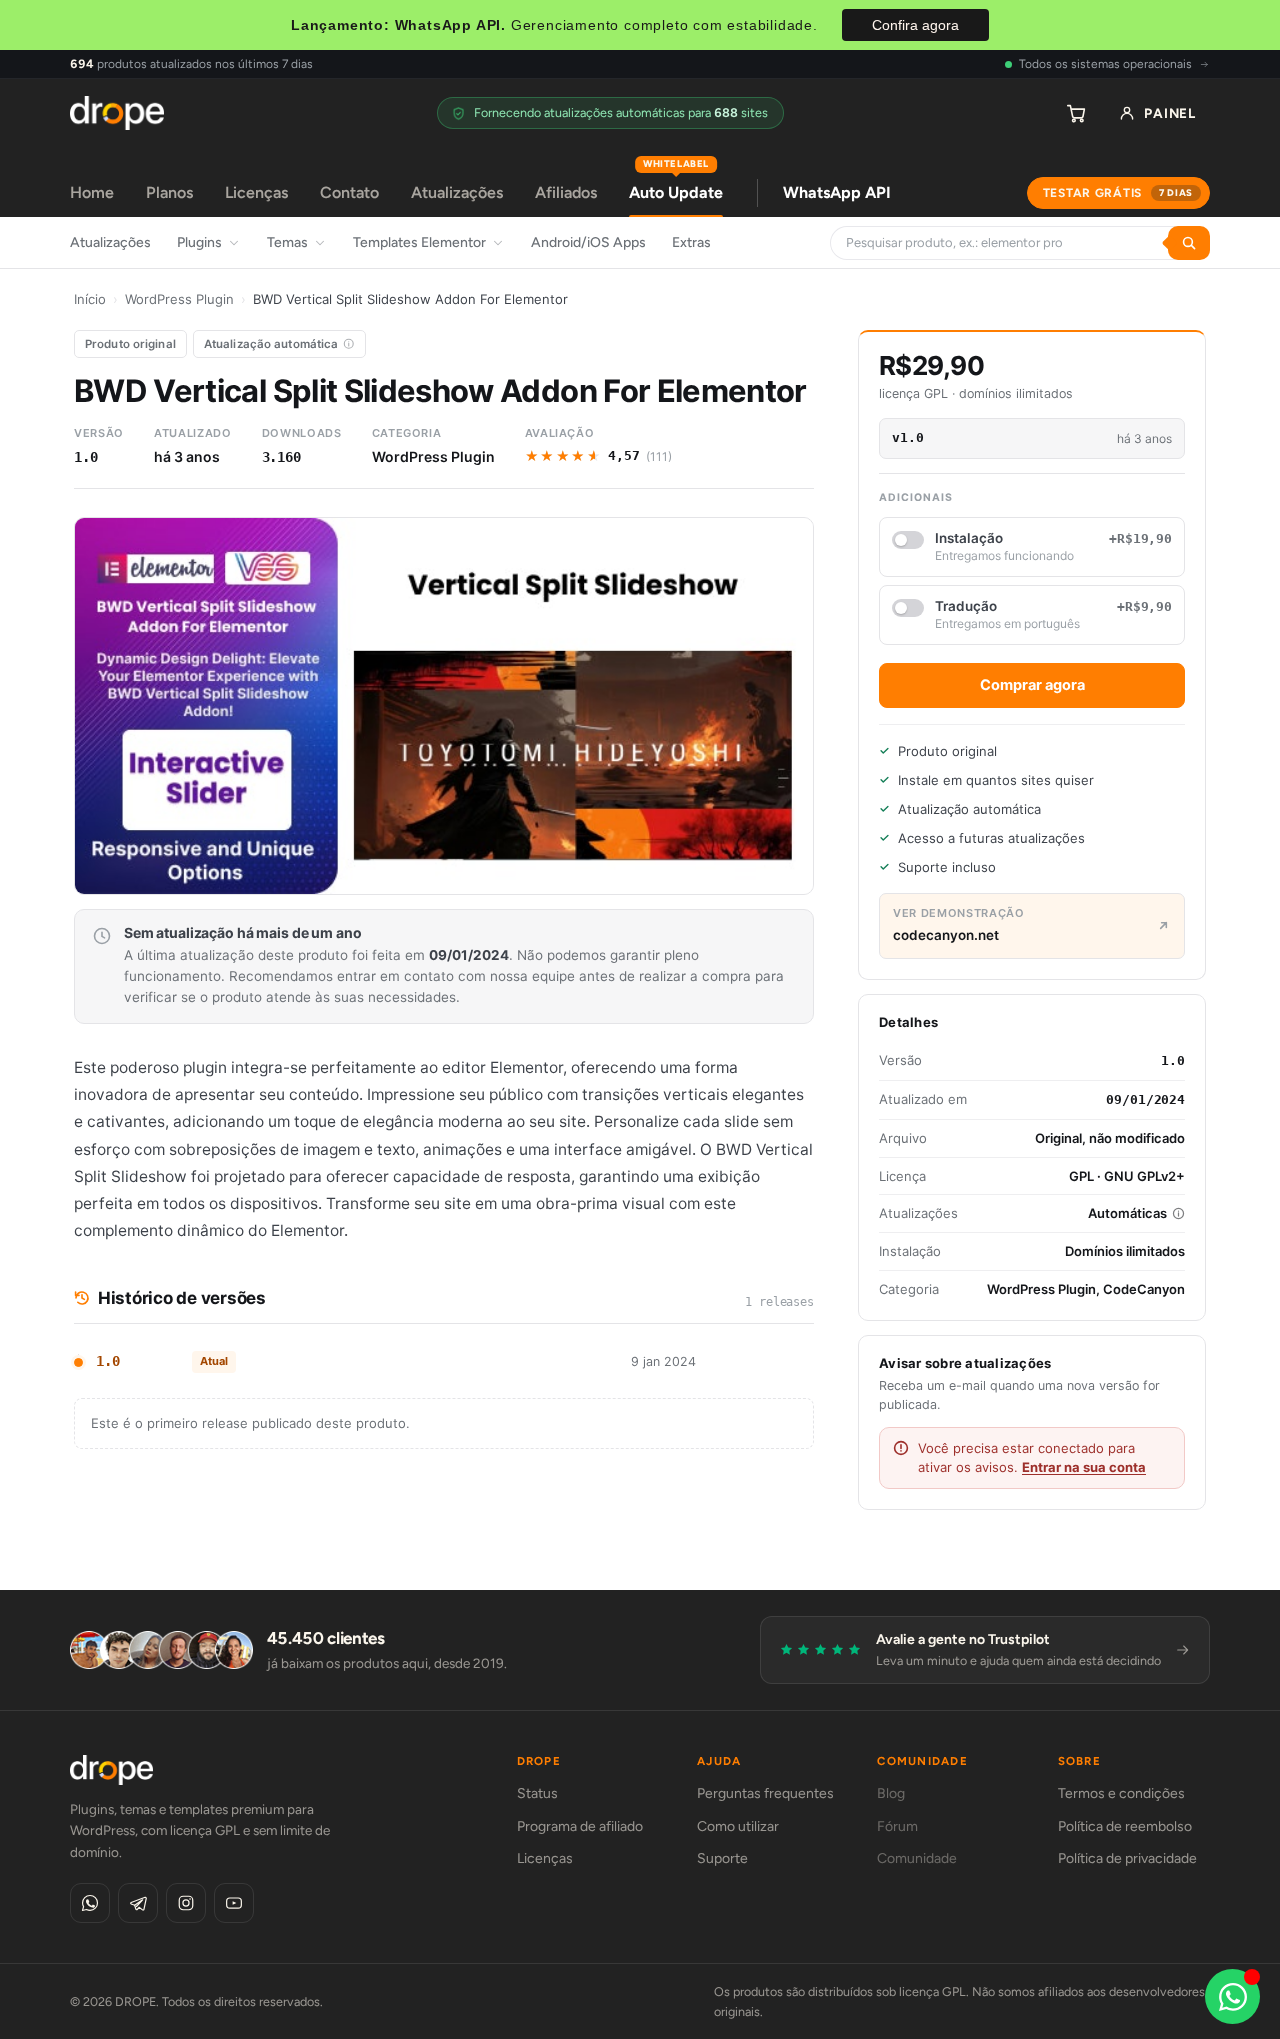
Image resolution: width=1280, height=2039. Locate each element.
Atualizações (457, 192)
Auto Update (676, 185)
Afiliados (566, 192)
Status (537, 1793)
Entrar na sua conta (1084, 1467)
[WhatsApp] (90, 1903)
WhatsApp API (837, 192)
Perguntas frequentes (765, 1793)
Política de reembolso (1125, 1826)
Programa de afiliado (580, 1826)
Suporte (722, 1858)
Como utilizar (738, 1826)
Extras (691, 242)
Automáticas (1127, 1213)
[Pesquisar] (1189, 243)
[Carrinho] (1076, 113)
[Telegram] (138, 1903)
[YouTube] (234, 1903)
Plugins (199, 242)
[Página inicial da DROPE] (117, 113)
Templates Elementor (419, 242)
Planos (169, 192)
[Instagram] (186, 1903)
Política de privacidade (1127, 1858)
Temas (287, 242)
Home (92, 192)
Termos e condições (1121, 1793)
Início (90, 299)
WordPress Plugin (179, 299)
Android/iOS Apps (588, 242)
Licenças (256, 192)
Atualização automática (271, 344)
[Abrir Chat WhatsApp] (1232, 1996)
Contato (349, 192)
